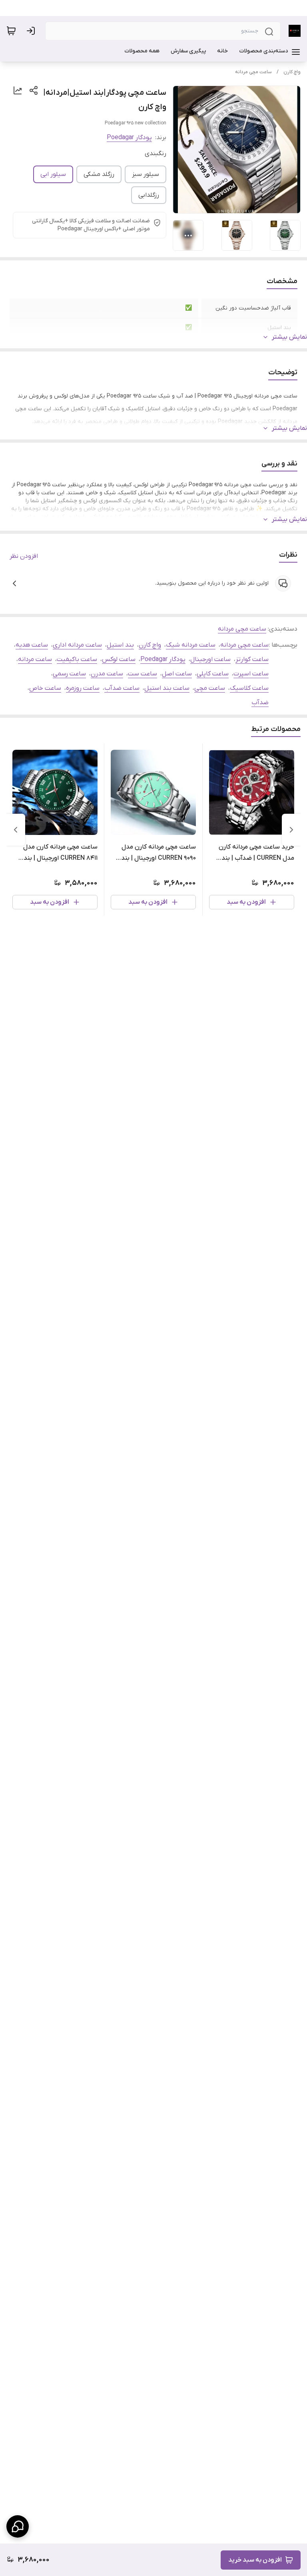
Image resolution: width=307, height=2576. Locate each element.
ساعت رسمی (69, 674)
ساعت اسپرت (251, 674)
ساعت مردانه (35, 659)
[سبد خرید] (11, 31)
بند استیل (120, 645)
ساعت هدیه (32, 645)
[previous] (291, 830)
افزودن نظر (24, 556)
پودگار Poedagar (129, 138)
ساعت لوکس (119, 659)
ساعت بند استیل (167, 688)
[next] (16, 830)
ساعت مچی (210, 688)
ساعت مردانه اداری (77, 645)
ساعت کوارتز (252, 659)
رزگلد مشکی (99, 174)
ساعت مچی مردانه (253, 72)
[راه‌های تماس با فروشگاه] (18, 2526)
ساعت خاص (45, 688)
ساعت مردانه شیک (191, 645)
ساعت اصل (177, 674)
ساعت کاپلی (213, 674)
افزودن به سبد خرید (255, 2560)
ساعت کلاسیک (249, 688)
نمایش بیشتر (289, 337)
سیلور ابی (53, 174)
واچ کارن (292, 72)
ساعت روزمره (83, 688)
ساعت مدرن (107, 674)
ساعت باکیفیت (77, 659)
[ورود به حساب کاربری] (32, 31)
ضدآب (260, 703)
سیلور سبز (146, 174)
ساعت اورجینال (210, 659)
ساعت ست (143, 674)
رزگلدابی (149, 195)
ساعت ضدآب (122, 688)
